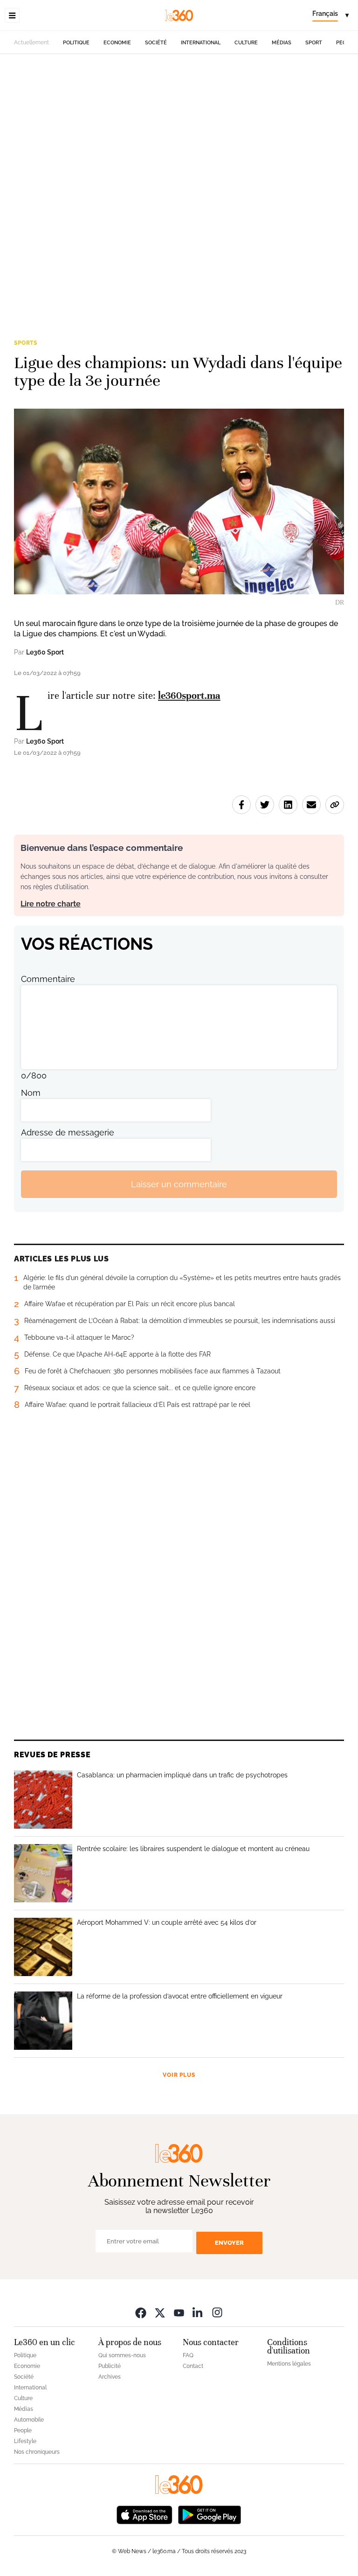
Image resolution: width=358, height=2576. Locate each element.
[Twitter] (160, 2312)
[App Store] (145, 2514)
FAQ (188, 2355)
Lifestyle (25, 2441)
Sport (314, 43)
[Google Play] (209, 2514)
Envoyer (229, 2243)
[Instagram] (217, 2312)
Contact (193, 2366)
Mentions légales (289, 2364)
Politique (76, 43)
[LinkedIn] (198, 2312)
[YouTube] (179, 2312)
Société (156, 43)
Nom (31, 1093)
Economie (117, 43)
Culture (246, 43)
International (201, 43)
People (23, 2430)
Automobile (29, 2420)
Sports (26, 343)
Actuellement (31, 42)
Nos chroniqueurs (37, 2452)
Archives (110, 2377)
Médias (282, 43)
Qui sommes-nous (122, 2355)
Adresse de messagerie (68, 1132)
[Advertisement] (179, 161)
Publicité (110, 2366)
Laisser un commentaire (179, 1184)
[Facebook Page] (141, 2312)
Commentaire (48, 979)
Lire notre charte (51, 904)
